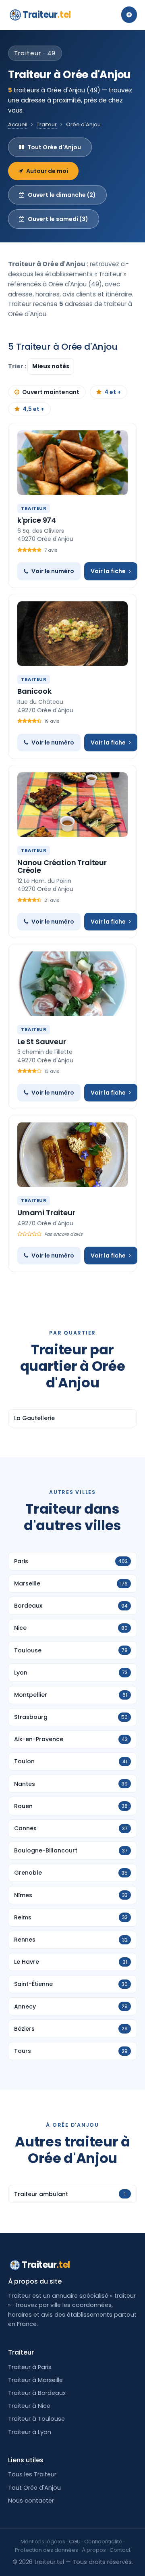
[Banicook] (72, 634)
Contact (120, 2550)
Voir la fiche (108, 571)
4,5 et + (33, 409)
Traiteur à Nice (29, 2406)
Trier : (18, 366)
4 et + (113, 392)
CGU (75, 2542)
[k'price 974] (72, 463)
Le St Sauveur (42, 1042)
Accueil (18, 124)
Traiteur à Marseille (35, 2380)
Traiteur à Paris (30, 2367)
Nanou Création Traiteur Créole (62, 867)
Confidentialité (103, 2542)
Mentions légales (43, 2542)
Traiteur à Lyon (30, 2432)
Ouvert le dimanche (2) (62, 195)
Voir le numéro (53, 571)
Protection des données (47, 2550)
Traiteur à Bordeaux (37, 2393)
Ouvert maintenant (51, 392)
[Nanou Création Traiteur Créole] (72, 805)
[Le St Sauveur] (72, 984)
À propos (94, 2550)
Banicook (34, 691)
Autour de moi (47, 171)
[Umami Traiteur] (72, 1155)
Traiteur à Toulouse (36, 2419)
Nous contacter (31, 2501)
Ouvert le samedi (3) (58, 219)
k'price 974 (37, 520)
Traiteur (47, 15)
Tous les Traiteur (32, 2474)
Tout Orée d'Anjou (54, 147)
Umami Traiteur (46, 1213)
